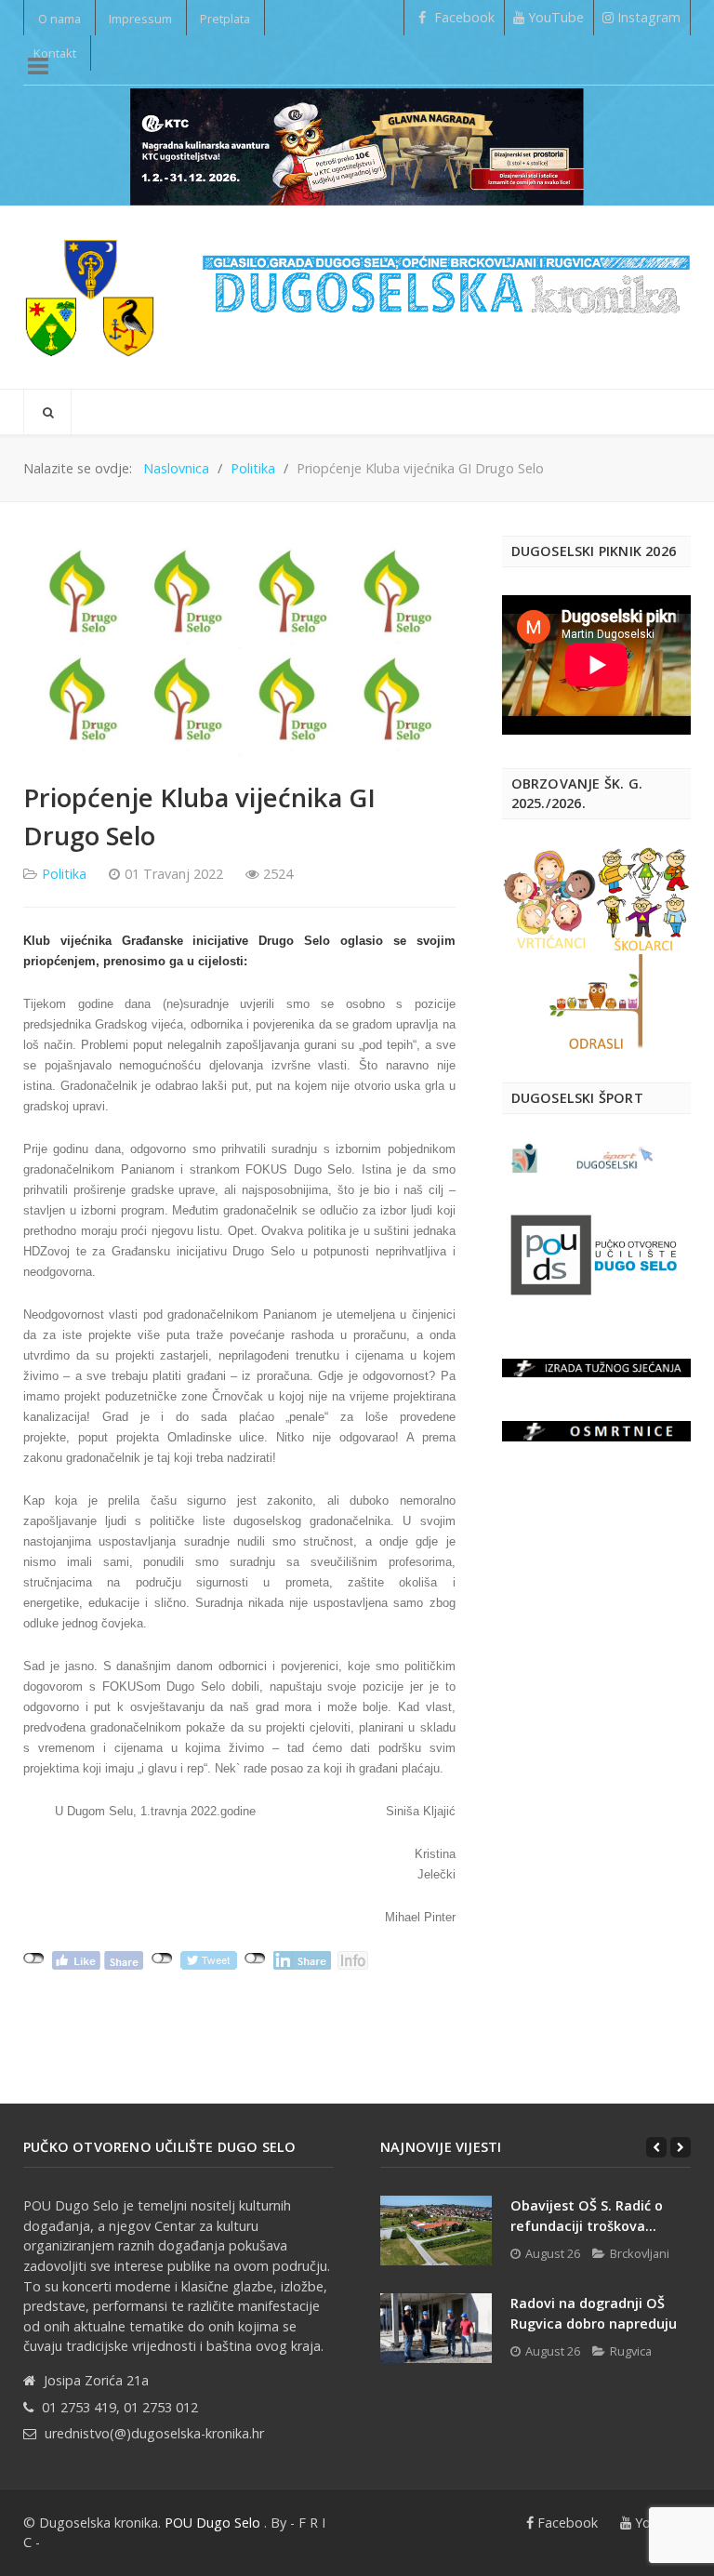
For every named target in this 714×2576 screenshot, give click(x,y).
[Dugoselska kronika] (89, 297)
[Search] (47, 412)
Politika (64, 874)
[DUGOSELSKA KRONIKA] (446, 276)
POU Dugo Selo (212, 2523)
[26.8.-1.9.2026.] (357, 145)
